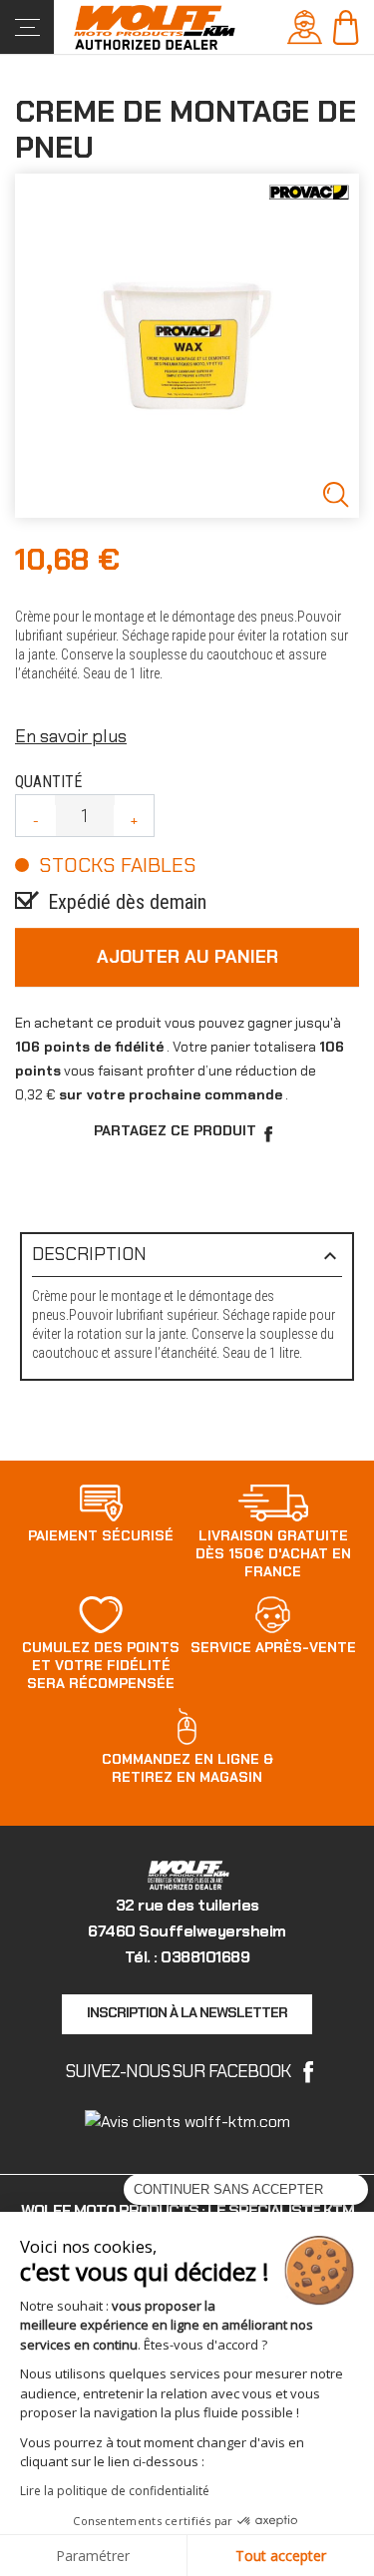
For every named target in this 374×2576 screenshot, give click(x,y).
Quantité (48, 782)
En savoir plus (71, 736)
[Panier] (346, 25)
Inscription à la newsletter (187, 2012)
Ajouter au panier (187, 957)
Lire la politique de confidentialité (115, 2491)
